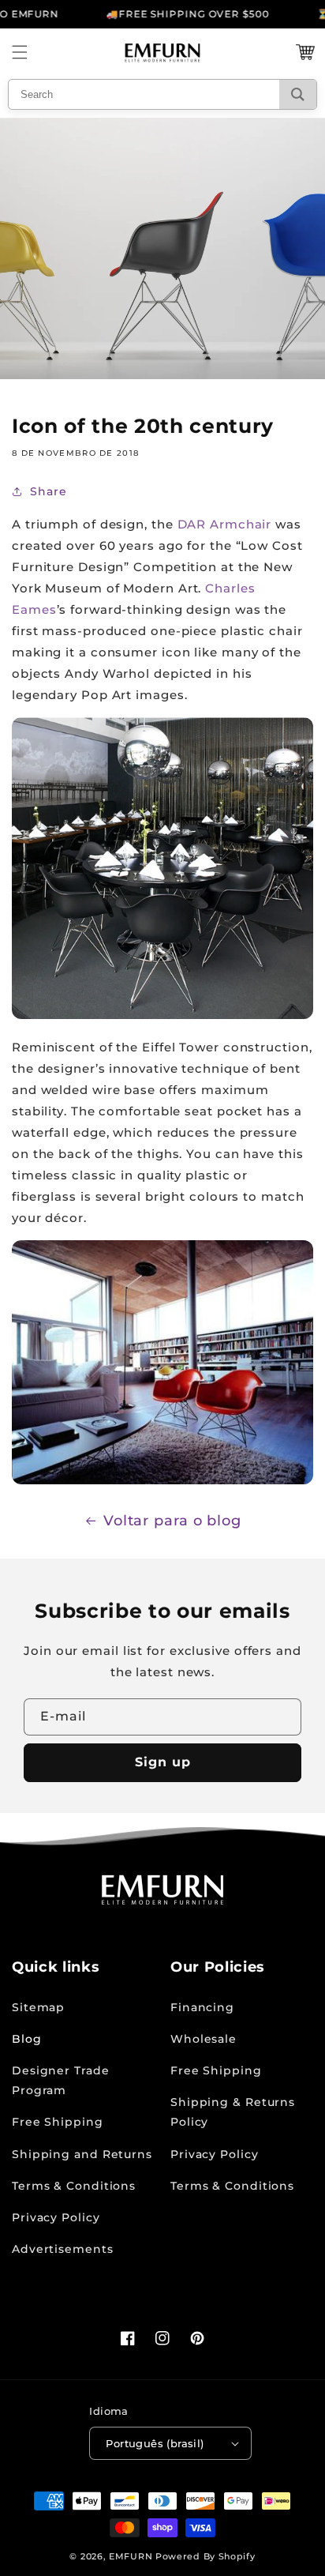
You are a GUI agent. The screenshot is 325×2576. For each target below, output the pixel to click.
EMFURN (131, 2556)
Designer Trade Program (61, 2080)
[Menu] (20, 52)
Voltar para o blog (172, 1521)
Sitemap (38, 2007)
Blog (27, 2039)
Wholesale (204, 2039)
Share (49, 491)
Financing (202, 2007)
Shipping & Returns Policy (233, 2112)
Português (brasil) (155, 2443)
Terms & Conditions (74, 2186)
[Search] (298, 94)
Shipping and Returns (82, 2154)
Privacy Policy (56, 2217)
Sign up (163, 1762)
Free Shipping (58, 2122)
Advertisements (63, 2249)
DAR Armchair (225, 524)
